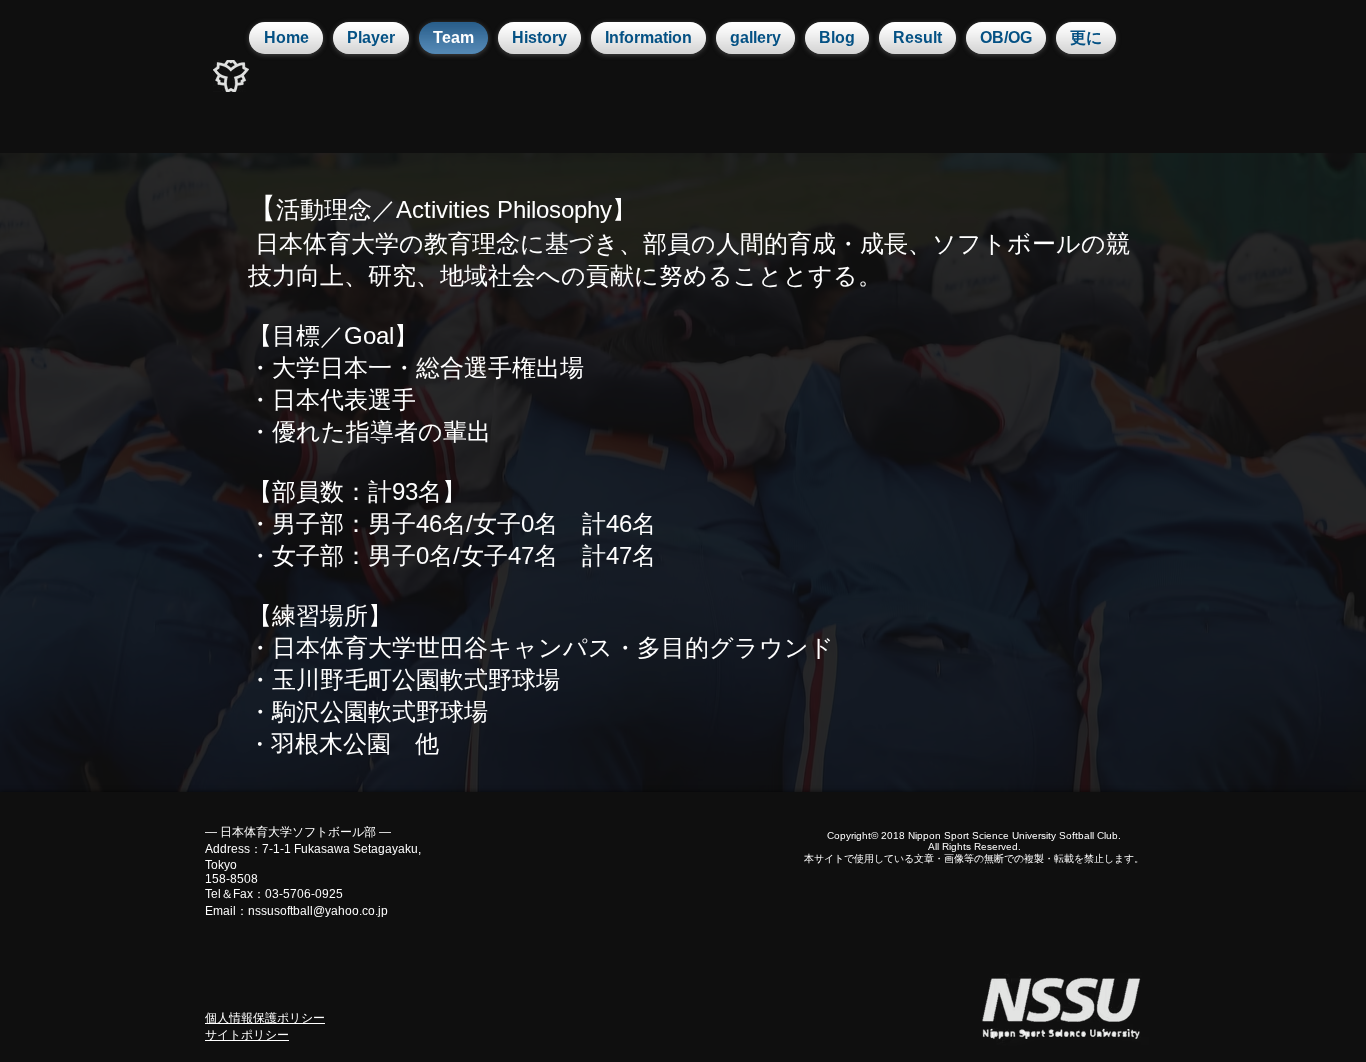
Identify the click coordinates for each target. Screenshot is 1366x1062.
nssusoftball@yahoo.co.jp (318, 911)
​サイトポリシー (247, 1035)
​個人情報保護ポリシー (265, 1018)
